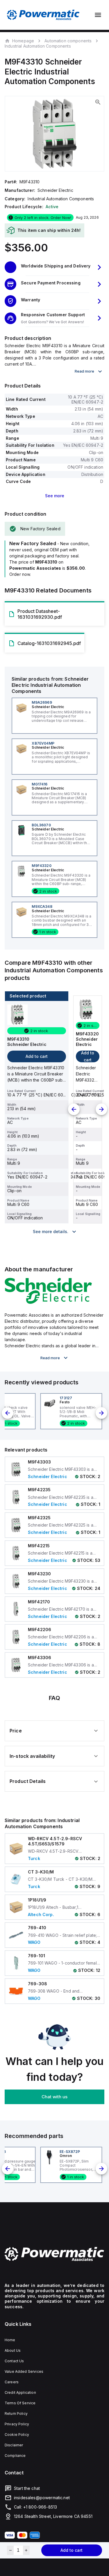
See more (55, 496)
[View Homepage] (43, 15)
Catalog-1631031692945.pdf (49, 643)
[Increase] (26, 2550)
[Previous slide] (74, 1109)
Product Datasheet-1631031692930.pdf (40, 614)
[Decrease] (10, 2550)
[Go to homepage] (54, 2254)
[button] (54, 267)
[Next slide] (101, 1109)
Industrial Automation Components (38, 46)
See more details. (51, 1231)
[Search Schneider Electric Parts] (48, 1302)
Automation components (68, 41)
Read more (84, 371)
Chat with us (54, 2097)
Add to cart (72, 2550)
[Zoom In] (98, 102)
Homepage (23, 41)
